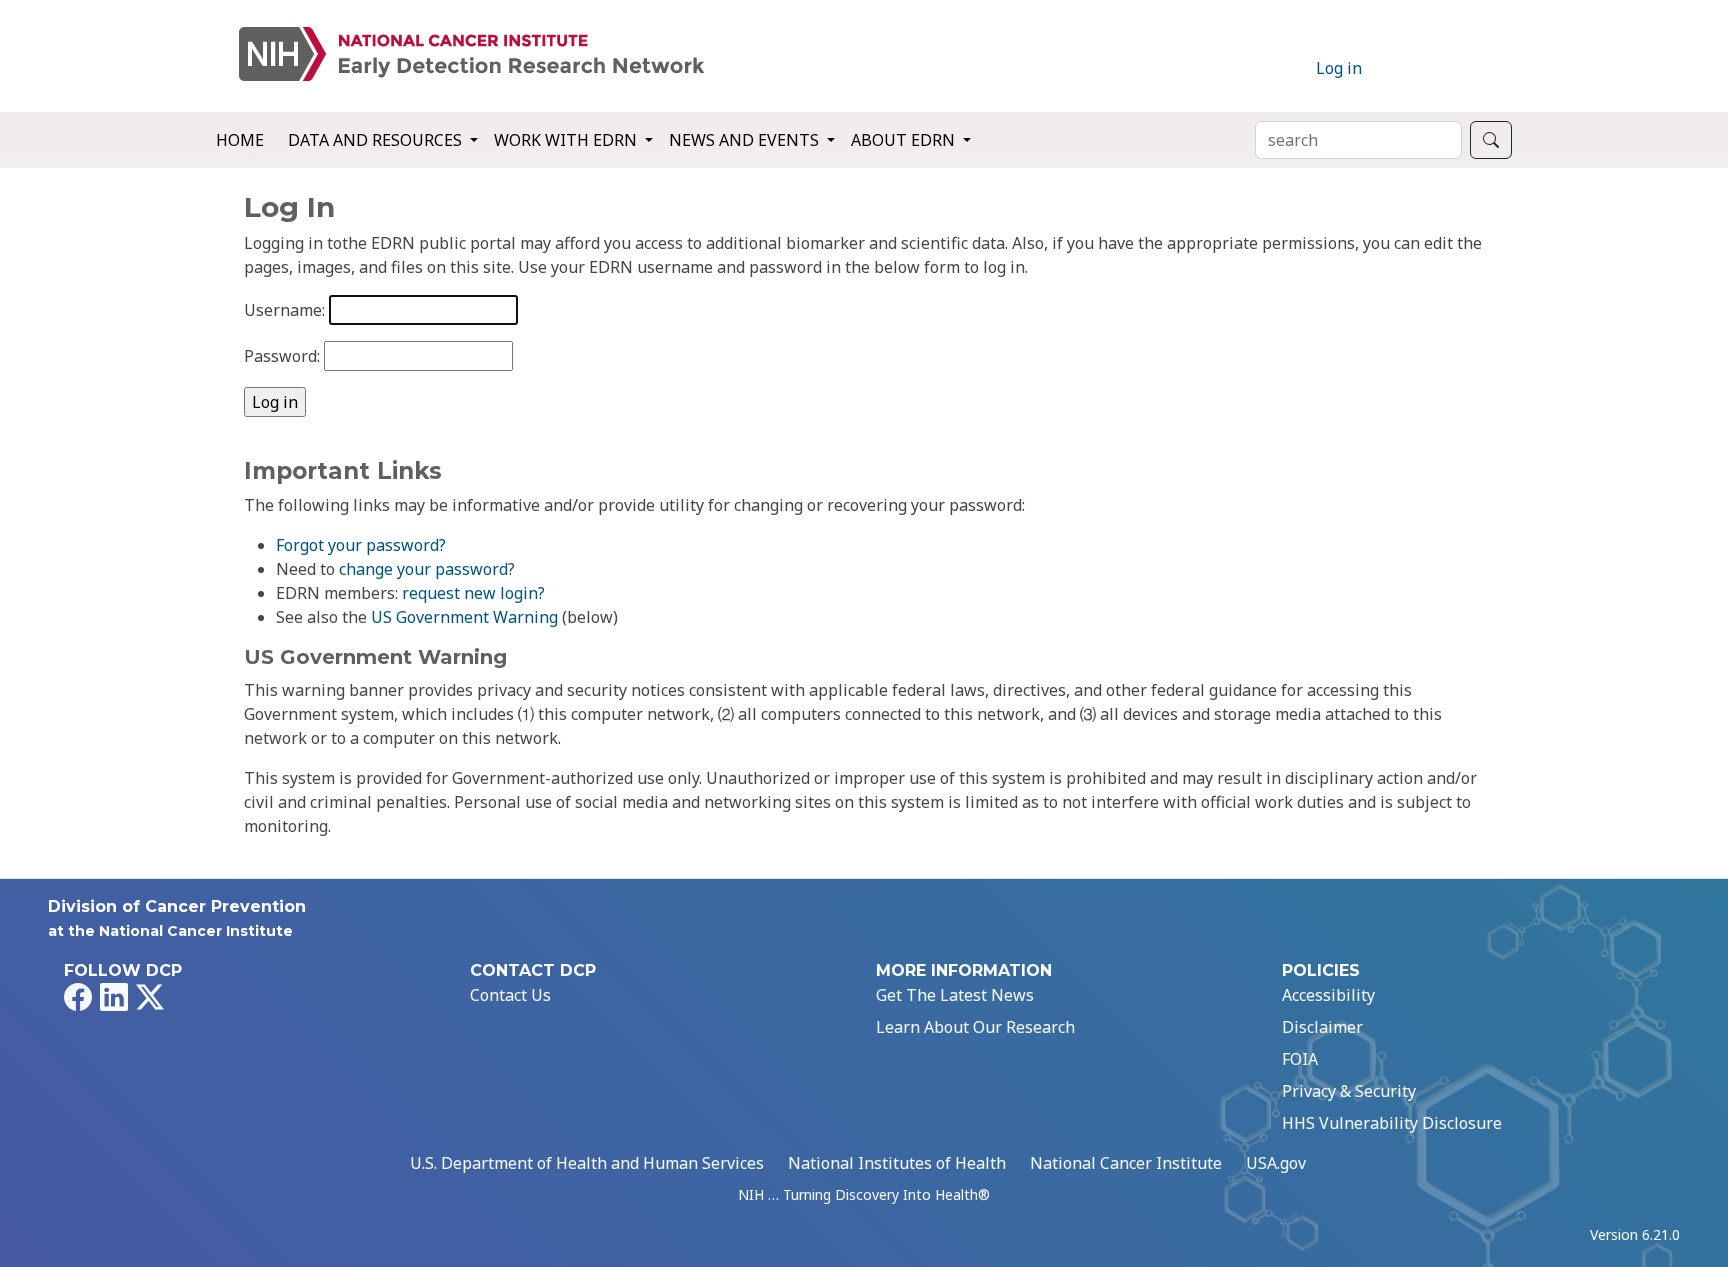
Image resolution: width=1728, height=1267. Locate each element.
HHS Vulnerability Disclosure (1392, 1123)
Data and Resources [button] (377, 140)
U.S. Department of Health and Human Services (587, 1163)
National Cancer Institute (1126, 1163)
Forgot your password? (361, 545)
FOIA (1300, 1059)
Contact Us (510, 995)
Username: (284, 310)
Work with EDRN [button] (567, 140)
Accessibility (1328, 995)
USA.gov (1276, 1163)
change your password (423, 569)
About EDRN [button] (905, 140)
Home (240, 140)
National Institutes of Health (897, 1163)
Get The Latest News (955, 995)
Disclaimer (1322, 1027)
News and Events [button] (746, 140)
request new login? (473, 593)
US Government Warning (464, 617)
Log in (1339, 68)
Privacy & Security (1349, 1091)
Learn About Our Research (975, 1027)
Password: (282, 356)
